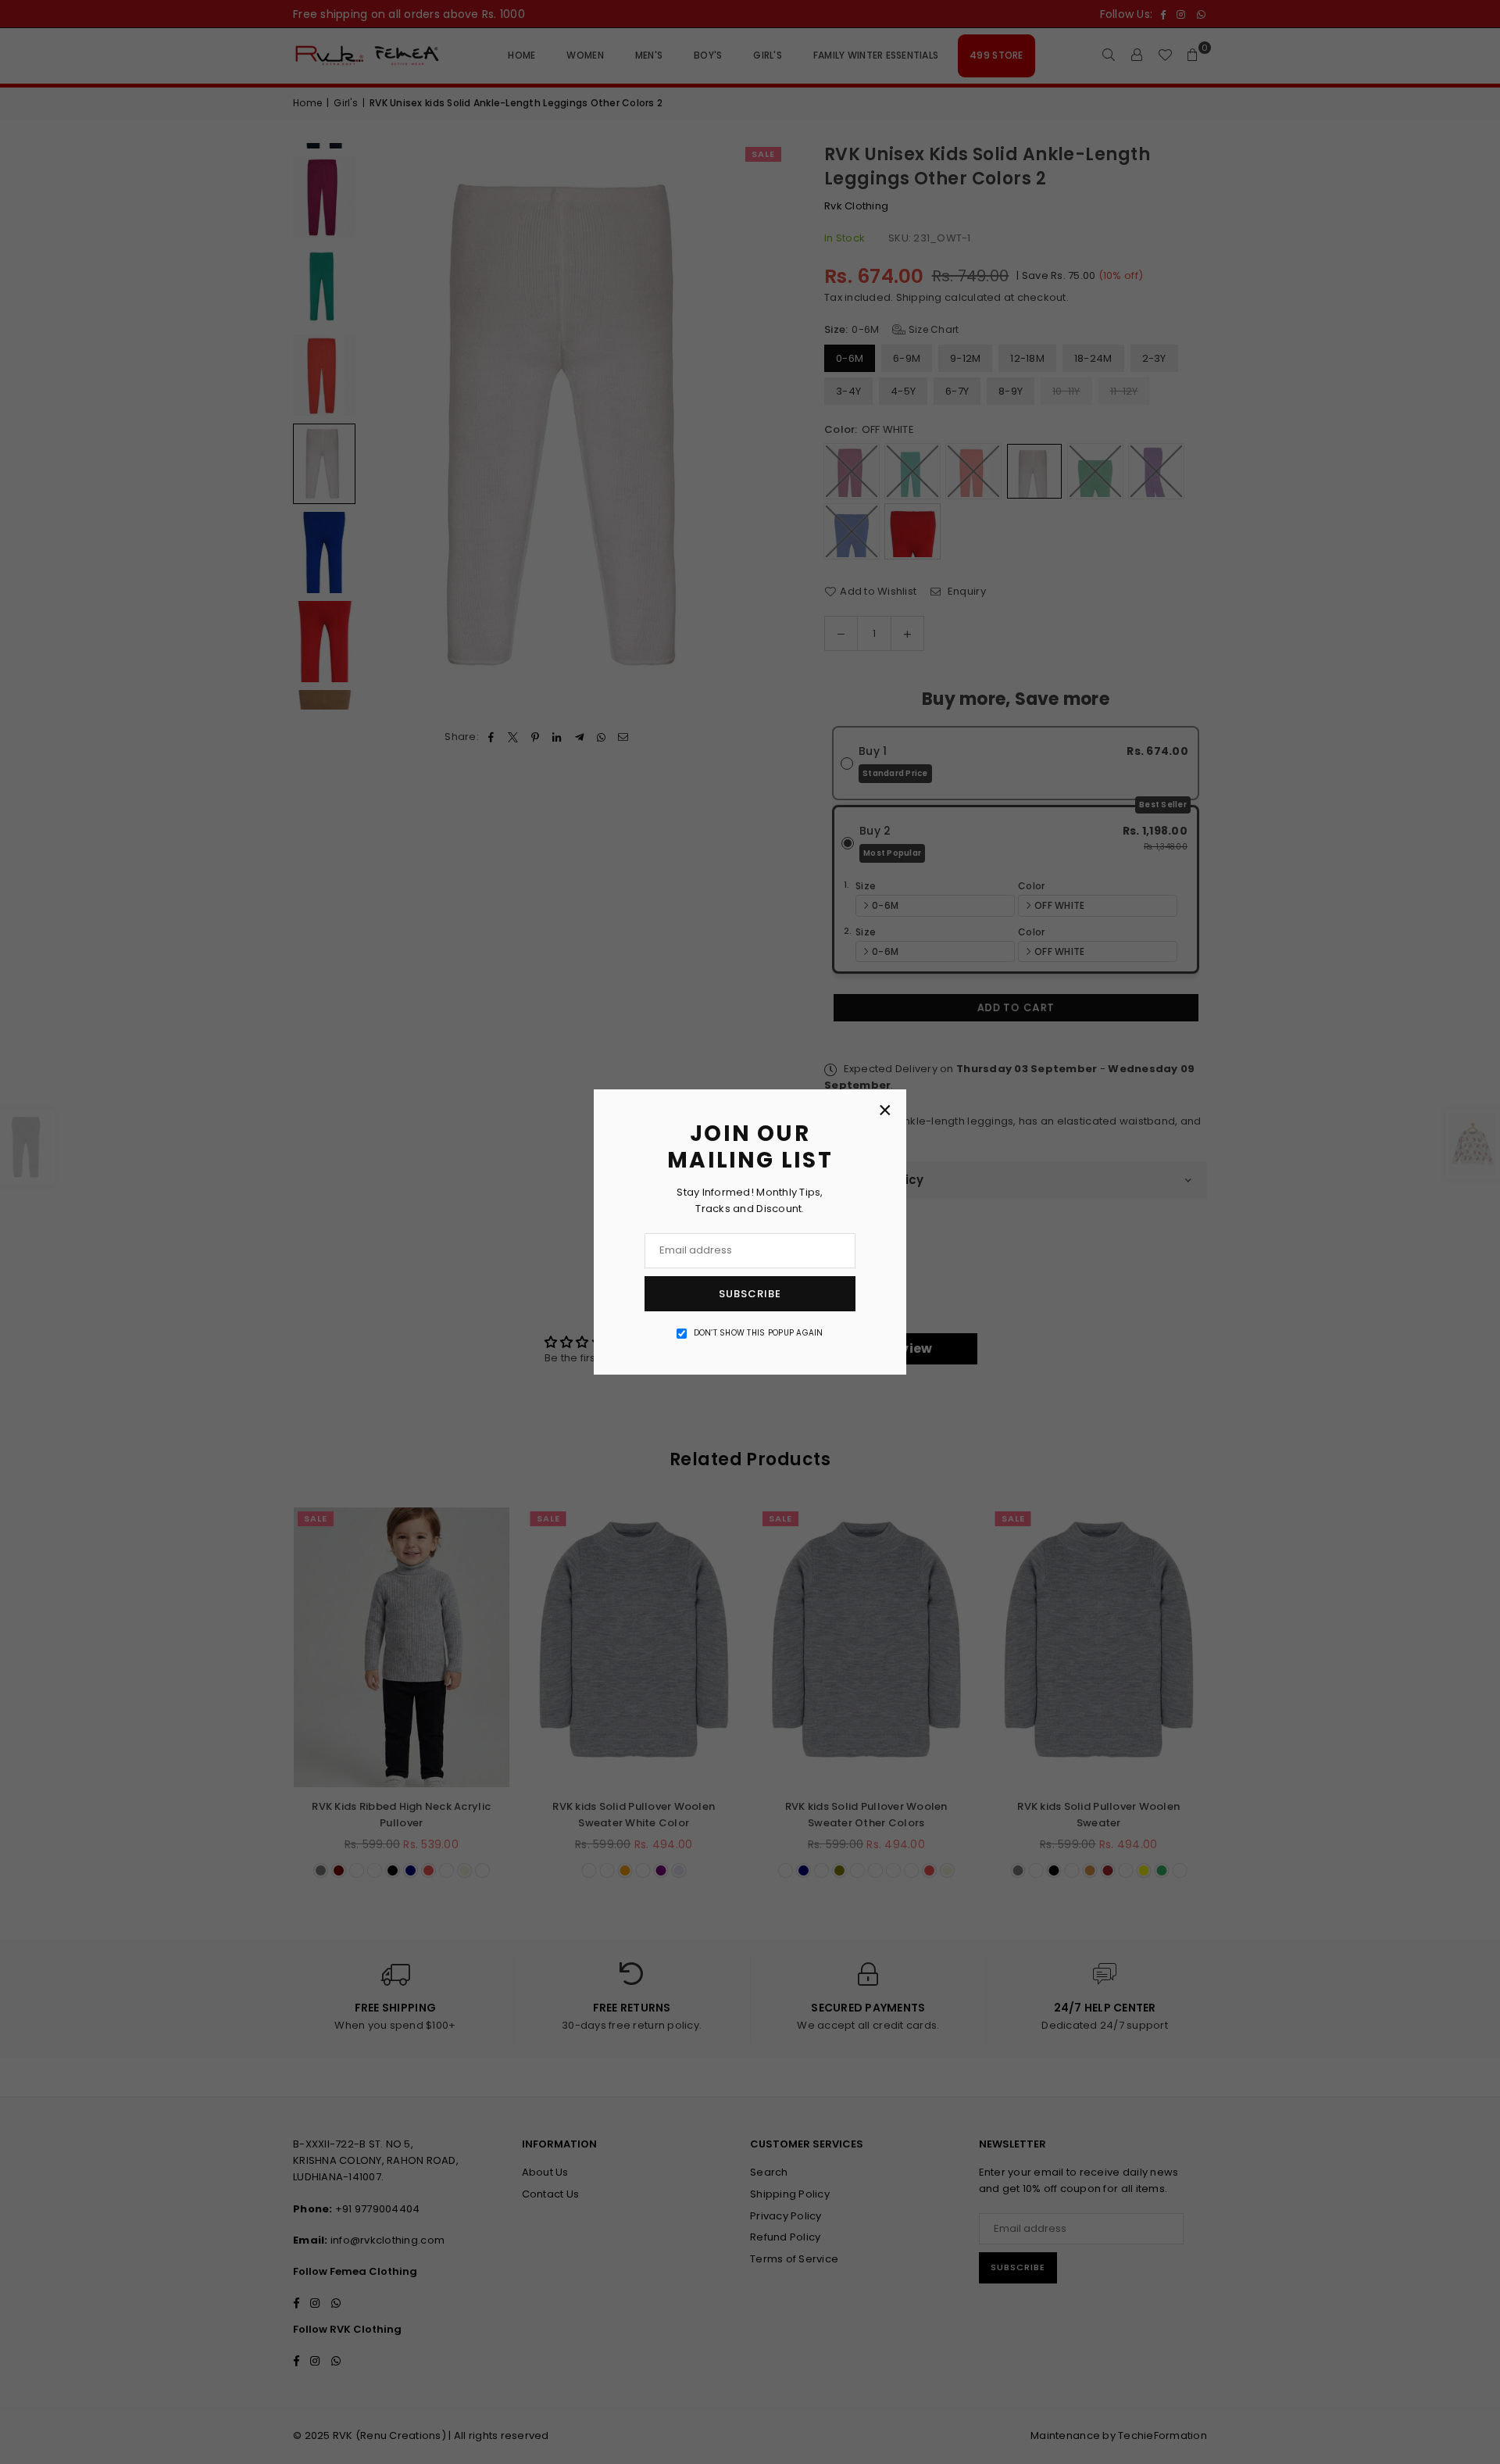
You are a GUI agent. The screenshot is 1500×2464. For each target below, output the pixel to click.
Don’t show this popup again (759, 1333)
